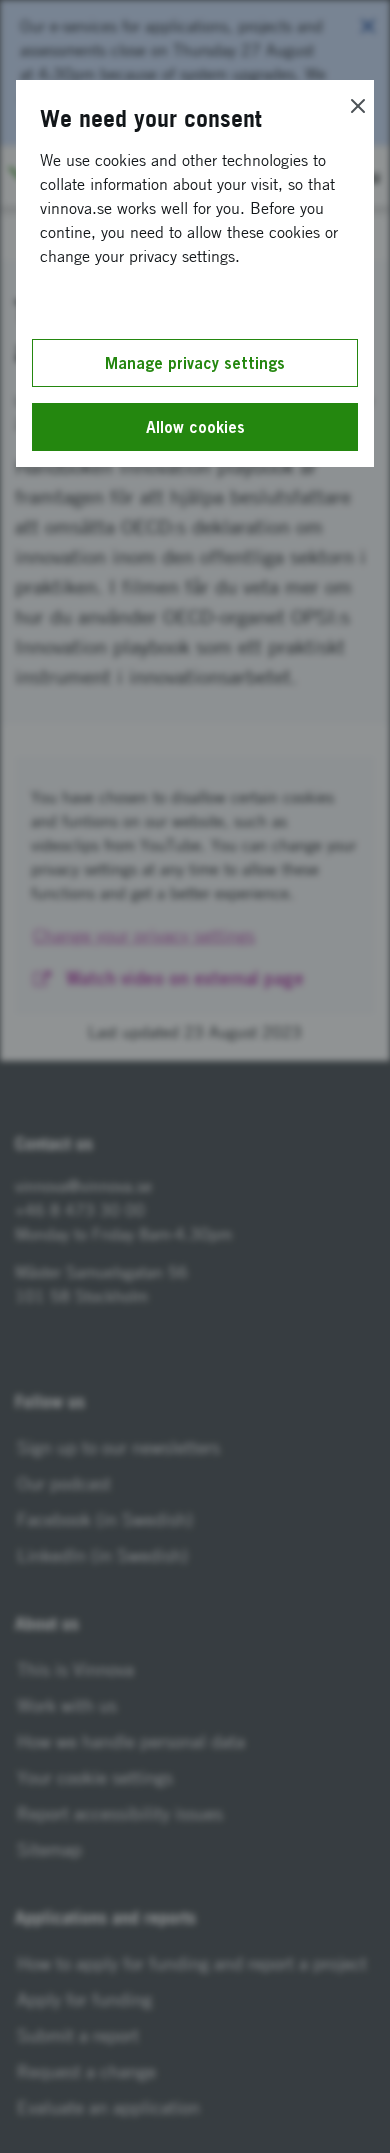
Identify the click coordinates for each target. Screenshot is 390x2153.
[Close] (358, 106)
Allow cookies (195, 427)
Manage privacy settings (195, 363)
